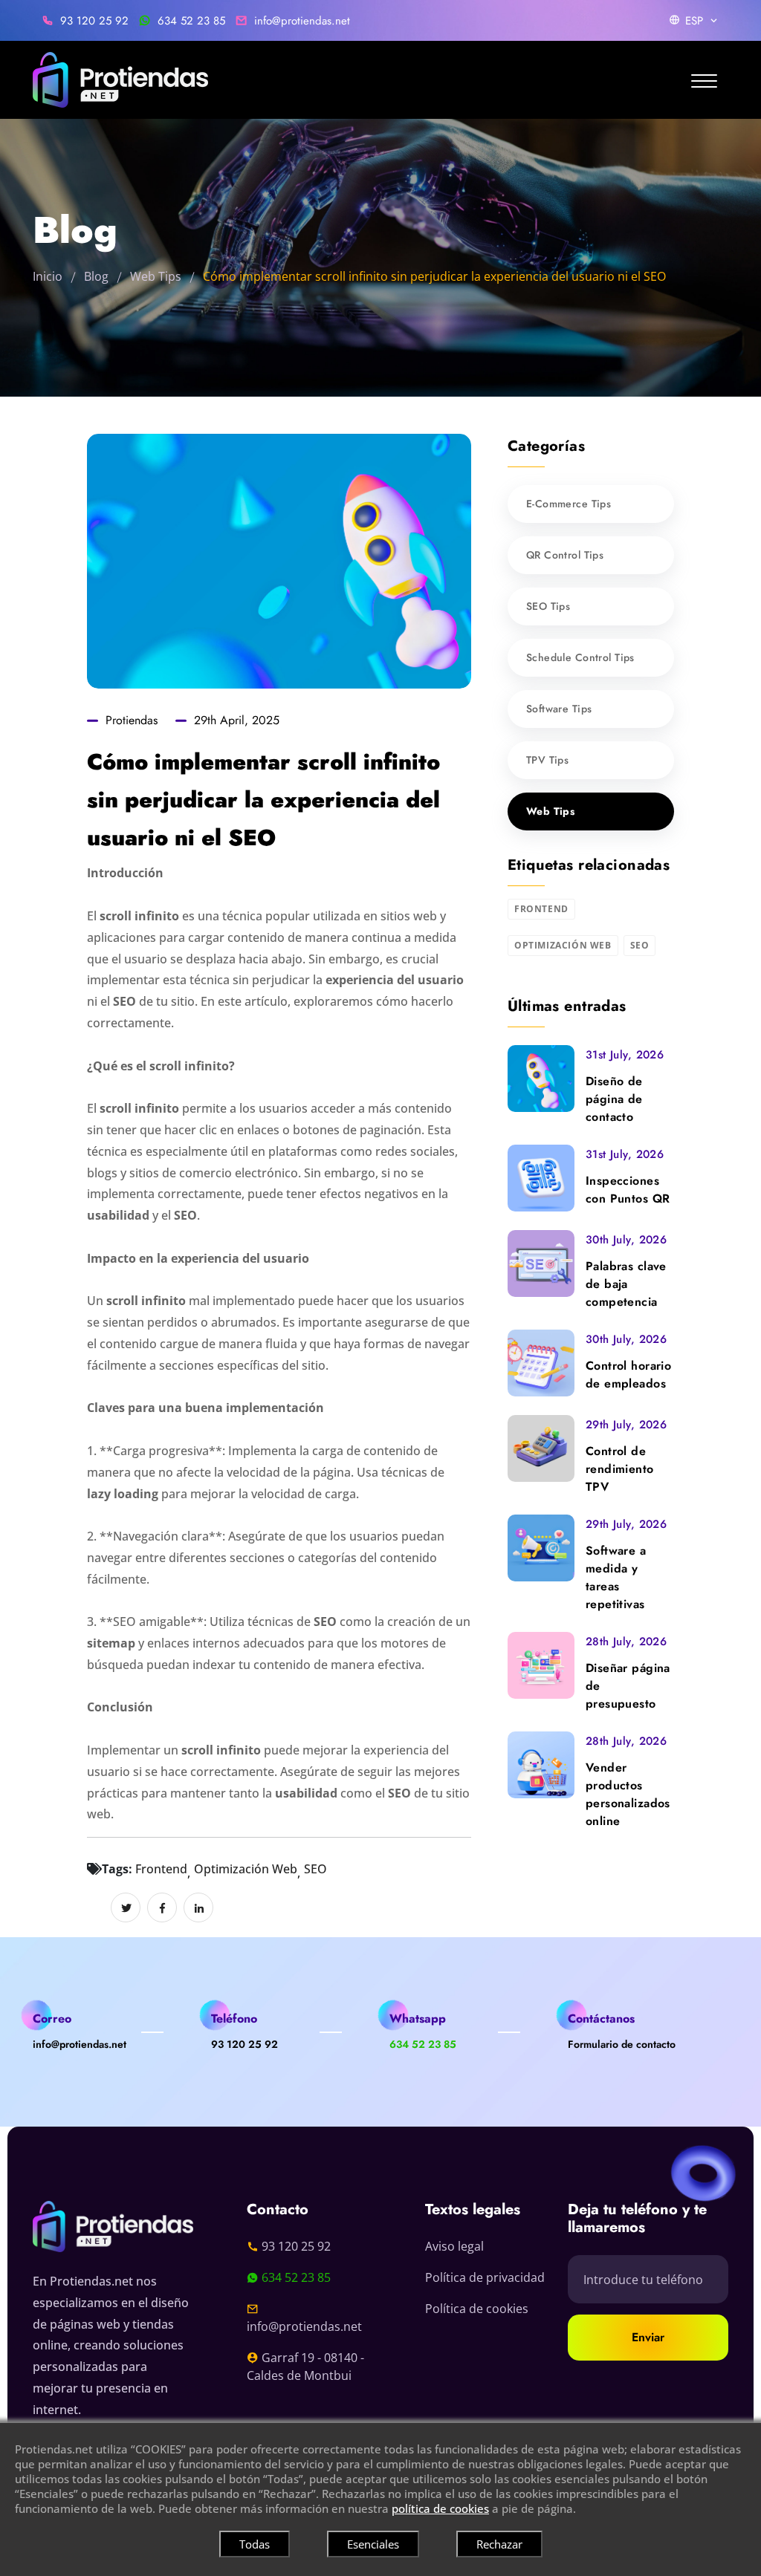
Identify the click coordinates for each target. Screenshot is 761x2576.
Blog (96, 276)
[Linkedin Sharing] (198, 1907)
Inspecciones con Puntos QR (628, 1190)
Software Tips (559, 709)
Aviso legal (454, 2246)
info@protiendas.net (302, 21)
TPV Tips (547, 760)
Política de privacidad (485, 2277)
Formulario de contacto (622, 2044)
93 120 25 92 (94, 21)
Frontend (161, 1869)
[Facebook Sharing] (162, 1907)
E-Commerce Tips (569, 504)
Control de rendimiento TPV (620, 1469)
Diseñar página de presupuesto (628, 1686)
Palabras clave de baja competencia (626, 1284)
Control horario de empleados (628, 1375)
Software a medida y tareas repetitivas (616, 1577)
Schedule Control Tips (580, 657)
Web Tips (156, 276)
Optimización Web (246, 1869)
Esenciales (373, 2544)
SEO (315, 1869)
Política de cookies (477, 2309)
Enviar (648, 2337)
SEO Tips (548, 606)
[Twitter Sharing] (126, 1907)
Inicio (48, 276)
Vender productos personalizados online (628, 1794)
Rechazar (499, 2544)
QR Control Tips (565, 555)
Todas (255, 2544)
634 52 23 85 (191, 21)
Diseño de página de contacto (614, 1099)
